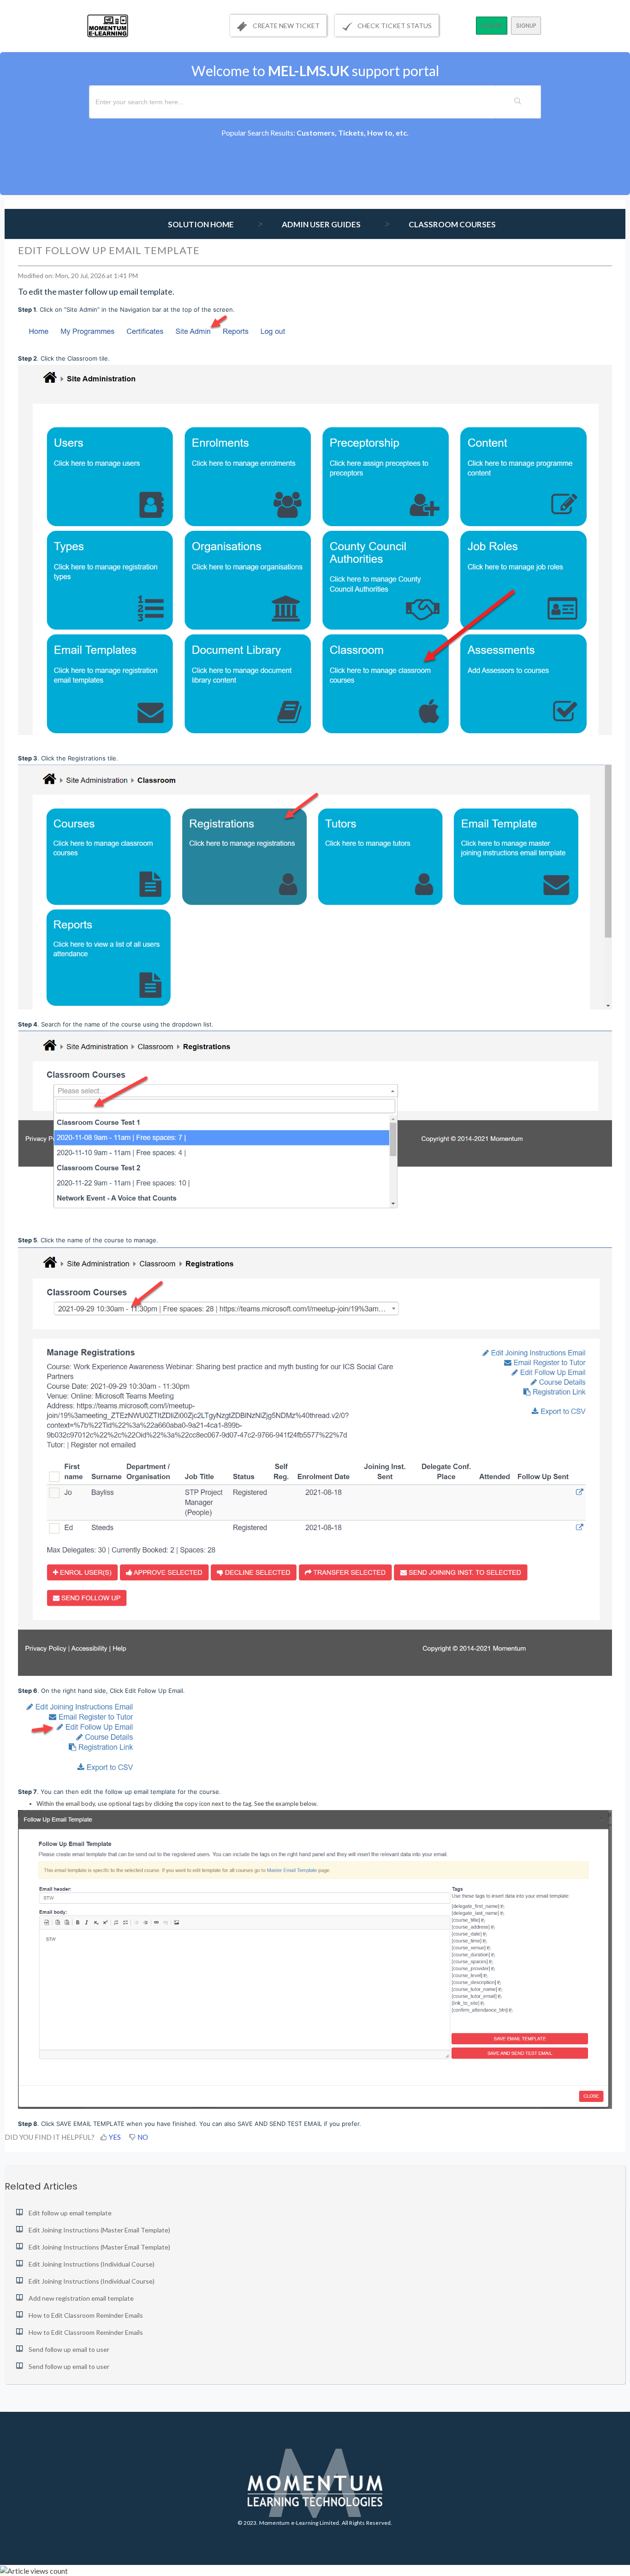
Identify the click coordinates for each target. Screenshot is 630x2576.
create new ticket (285, 26)
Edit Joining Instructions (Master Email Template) (99, 2230)
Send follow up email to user (69, 2349)
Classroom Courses (452, 224)
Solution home (202, 224)
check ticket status (395, 26)
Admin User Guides (321, 224)
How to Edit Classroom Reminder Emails (86, 2315)
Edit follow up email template (70, 2213)
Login (492, 26)
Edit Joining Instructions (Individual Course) (92, 2264)
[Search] (518, 102)
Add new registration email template (81, 2298)
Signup (526, 26)
